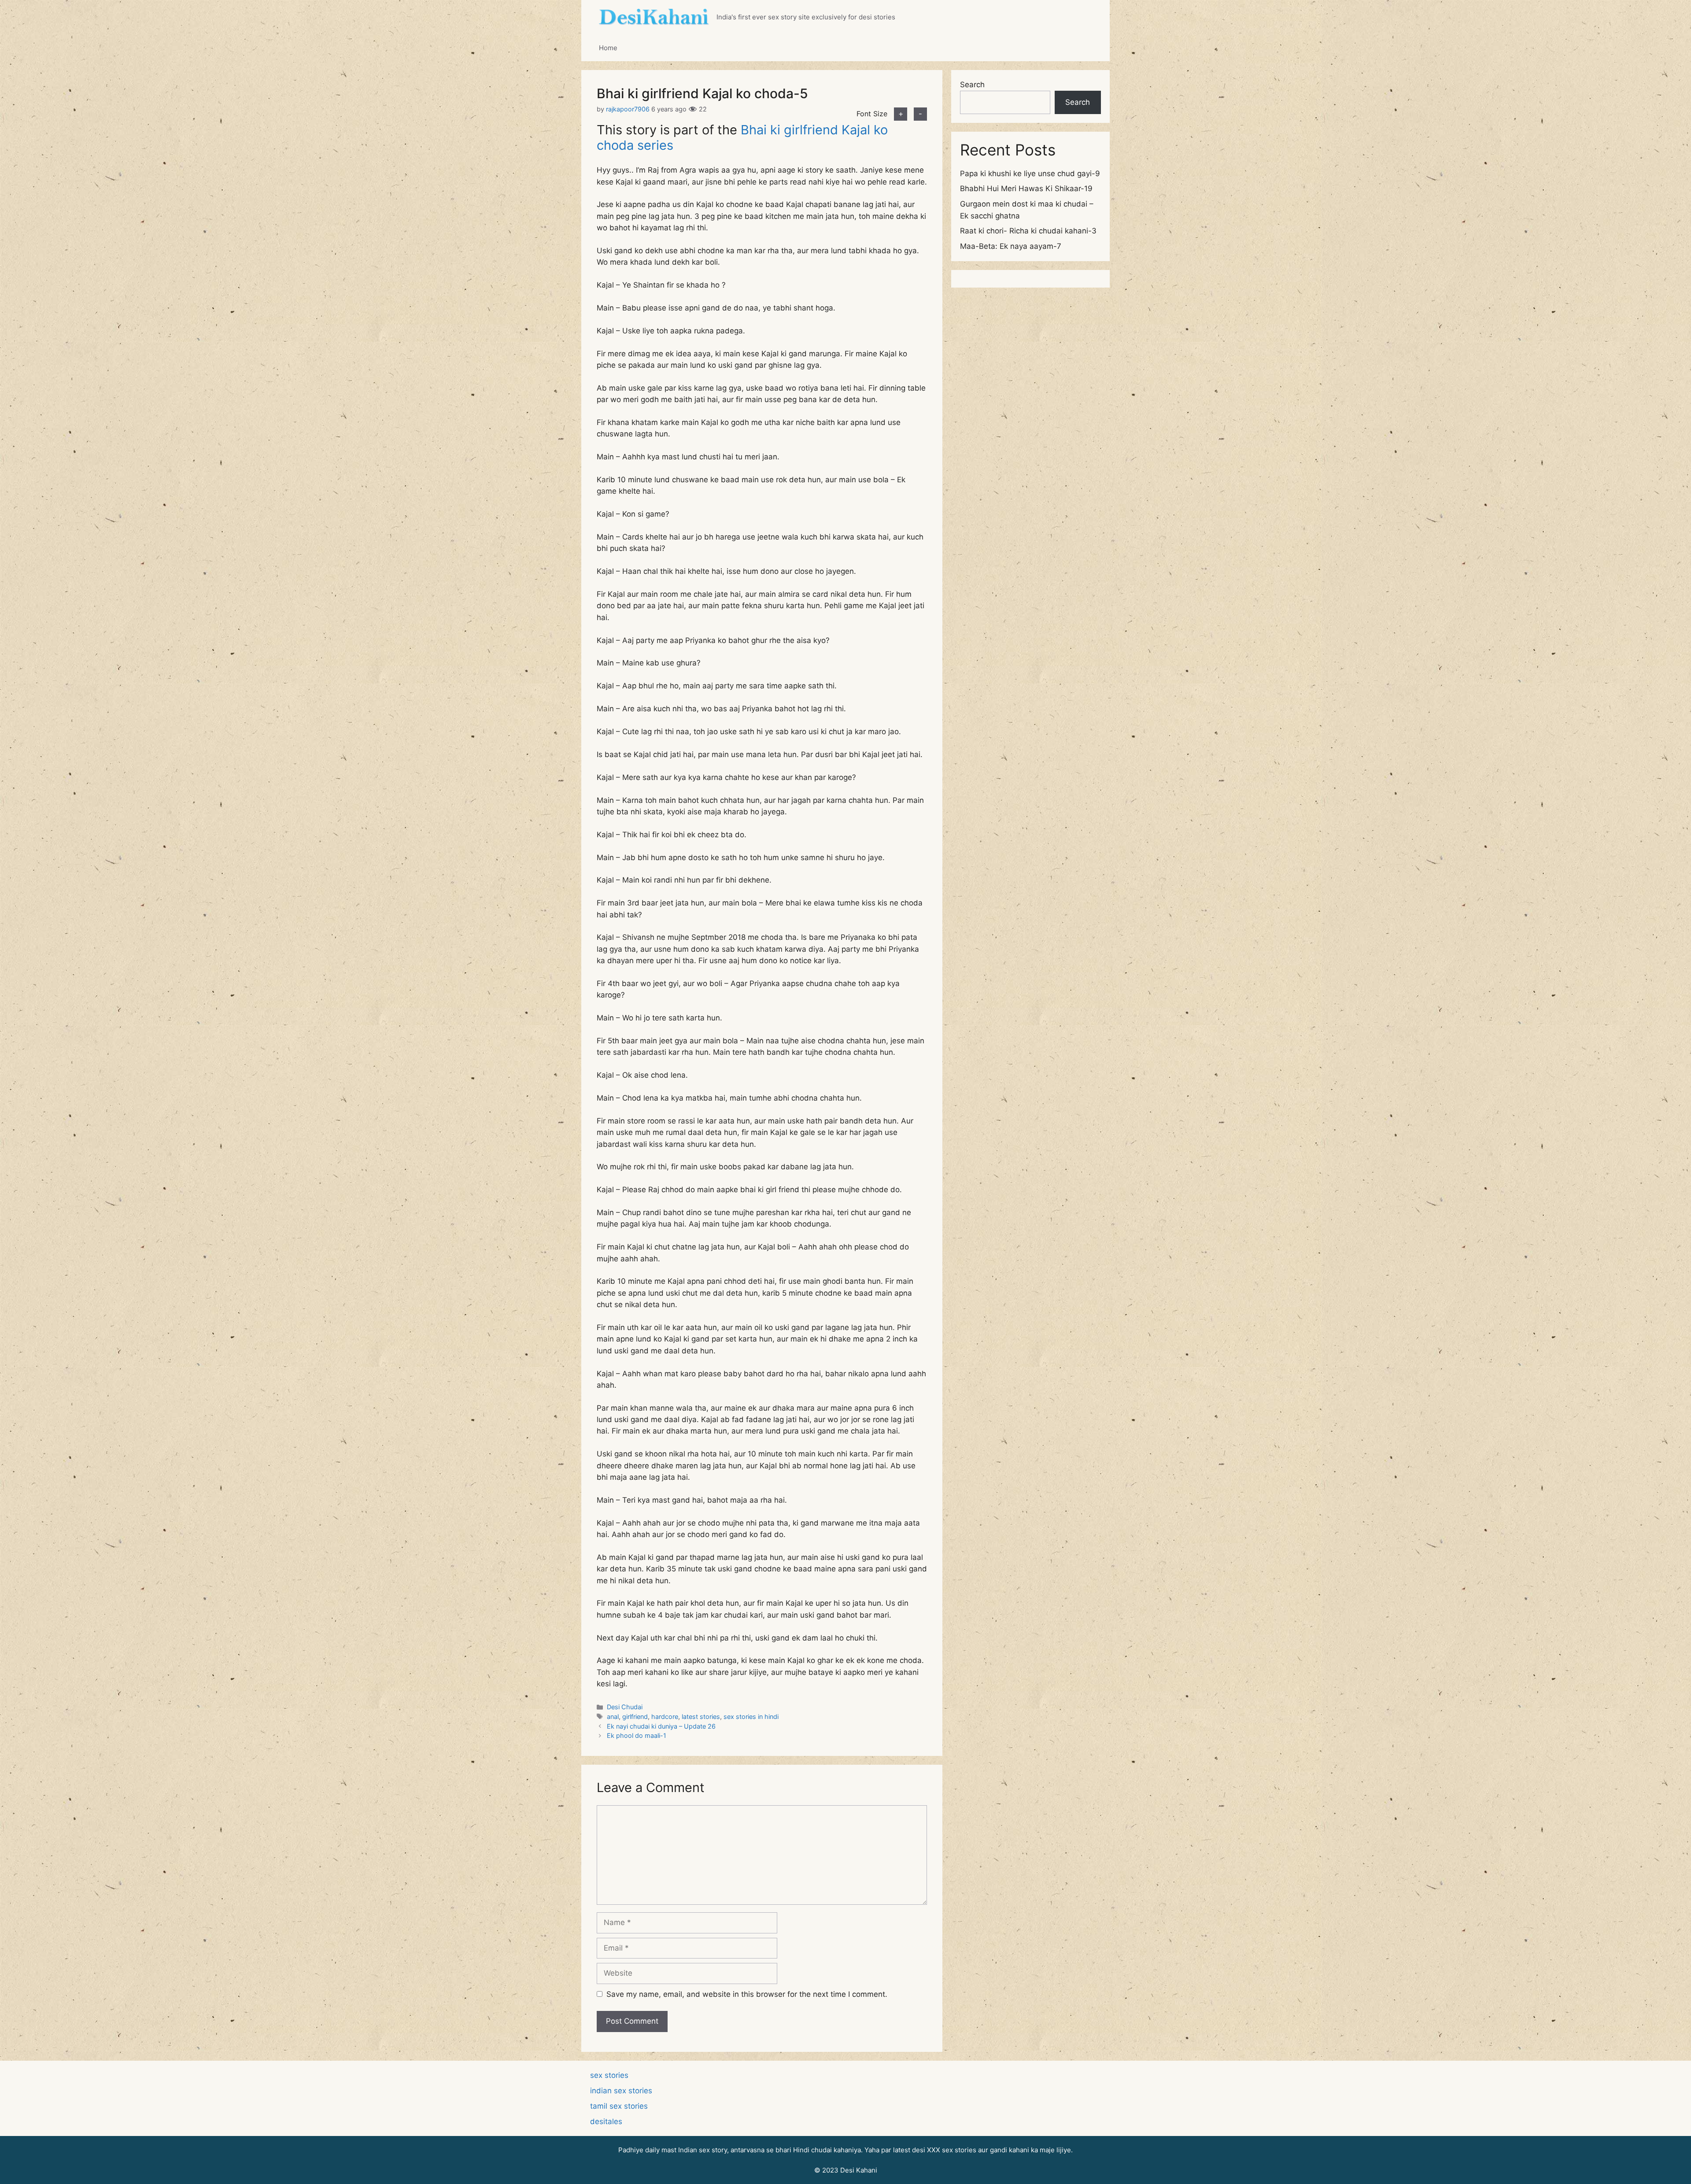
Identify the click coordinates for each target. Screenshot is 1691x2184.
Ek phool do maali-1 (637, 1735)
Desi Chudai (625, 1707)
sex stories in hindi (751, 1717)
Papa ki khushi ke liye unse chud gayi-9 (1030, 174)
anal (613, 1717)
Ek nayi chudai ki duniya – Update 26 (661, 1726)
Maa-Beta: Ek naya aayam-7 (1011, 246)
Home (608, 48)
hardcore (665, 1717)
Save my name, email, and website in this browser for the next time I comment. (747, 1994)
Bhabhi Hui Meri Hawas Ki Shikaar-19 (1026, 188)
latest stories (701, 1717)
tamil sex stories (619, 2106)
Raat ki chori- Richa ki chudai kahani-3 (1028, 231)
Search (972, 85)
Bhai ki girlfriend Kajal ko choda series (742, 137)
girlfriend (635, 1717)
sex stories (609, 2075)
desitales (606, 2121)
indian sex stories (621, 2091)
